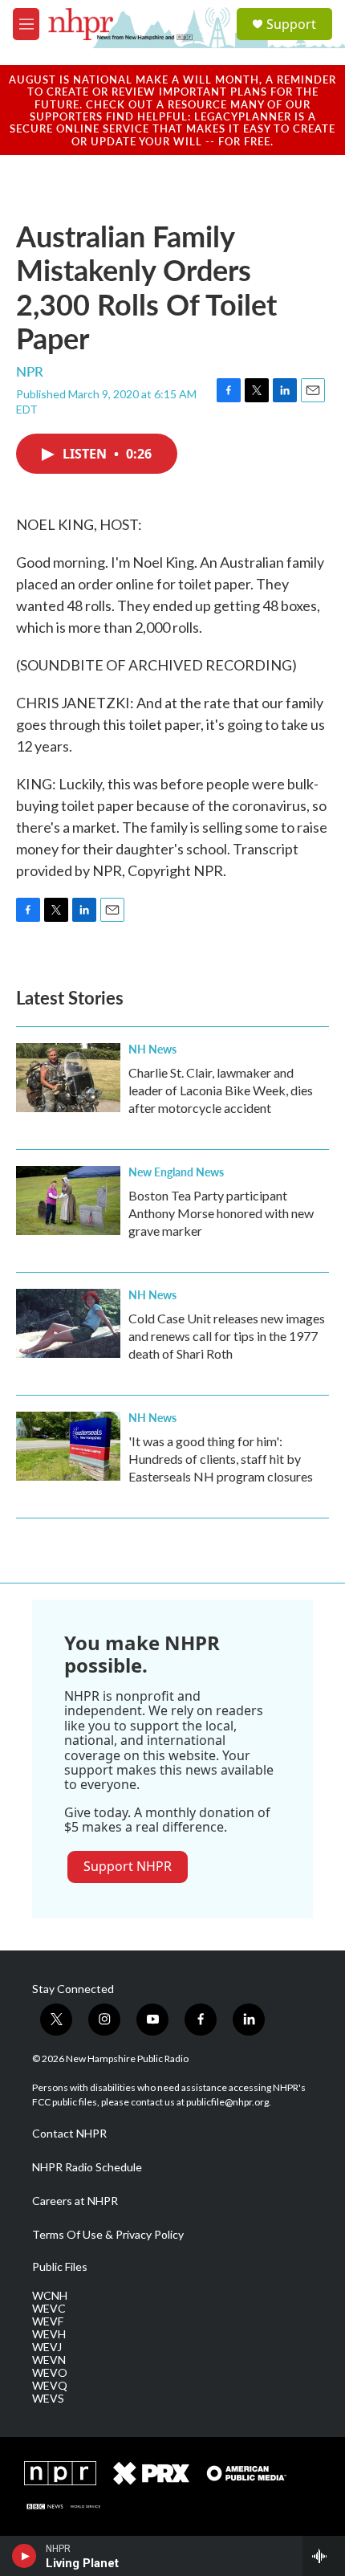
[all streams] (324, 2556)
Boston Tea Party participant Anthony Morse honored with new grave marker (221, 1213)
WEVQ (50, 2386)
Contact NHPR (69, 2134)
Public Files (60, 2267)
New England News (176, 1172)
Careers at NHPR (75, 2201)
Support (291, 24)
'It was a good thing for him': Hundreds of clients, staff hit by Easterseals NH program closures (221, 1459)
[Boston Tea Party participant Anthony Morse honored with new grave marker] (68, 1200)
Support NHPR (128, 1866)
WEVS (48, 2399)
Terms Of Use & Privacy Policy (108, 2235)
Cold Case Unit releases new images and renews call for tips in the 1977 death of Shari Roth (227, 1336)
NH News (152, 1049)
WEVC (49, 2309)
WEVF (48, 2321)
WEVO (50, 2373)
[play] (24, 2556)
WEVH (49, 2334)
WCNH (50, 2296)
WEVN (49, 2360)
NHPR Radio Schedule (87, 2167)
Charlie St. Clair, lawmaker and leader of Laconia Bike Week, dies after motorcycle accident (221, 1090)
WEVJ (47, 2347)
